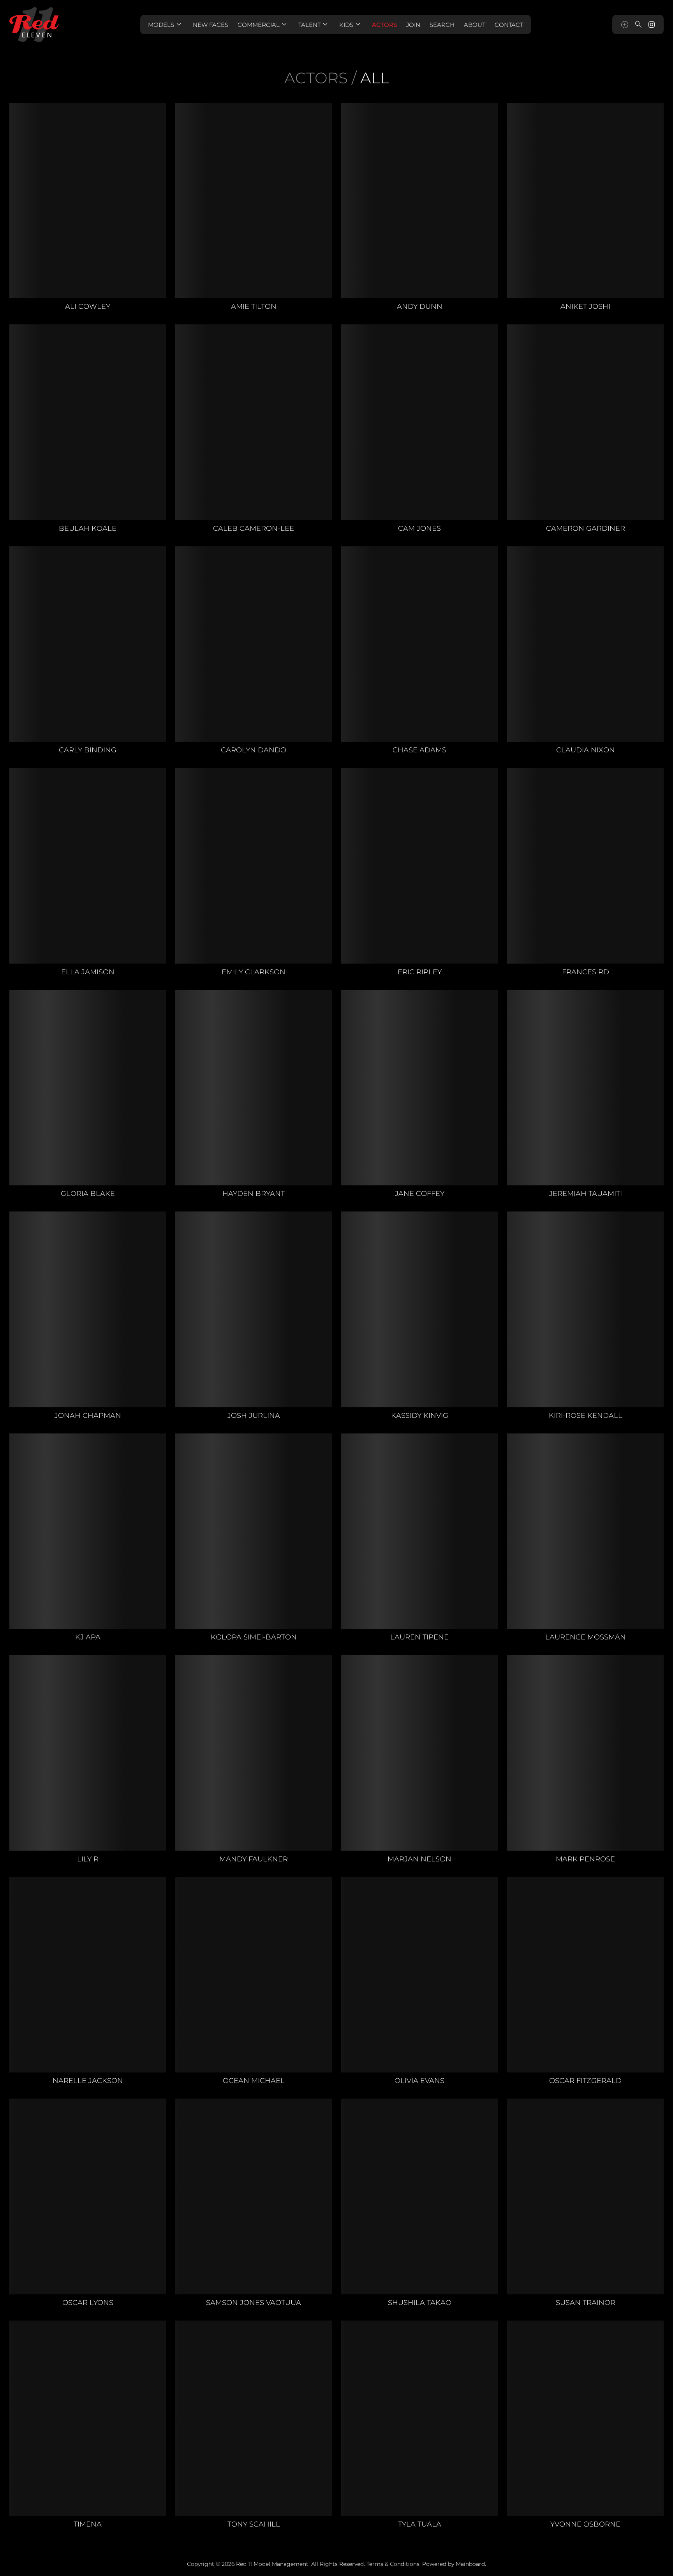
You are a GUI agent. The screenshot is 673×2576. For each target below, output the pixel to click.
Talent (314, 25)
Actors (384, 25)
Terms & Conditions (393, 2564)
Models (166, 25)
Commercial (263, 25)
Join (413, 25)
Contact (509, 25)
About (475, 25)
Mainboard (470, 2564)
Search (442, 25)
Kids (351, 25)
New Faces (211, 25)
